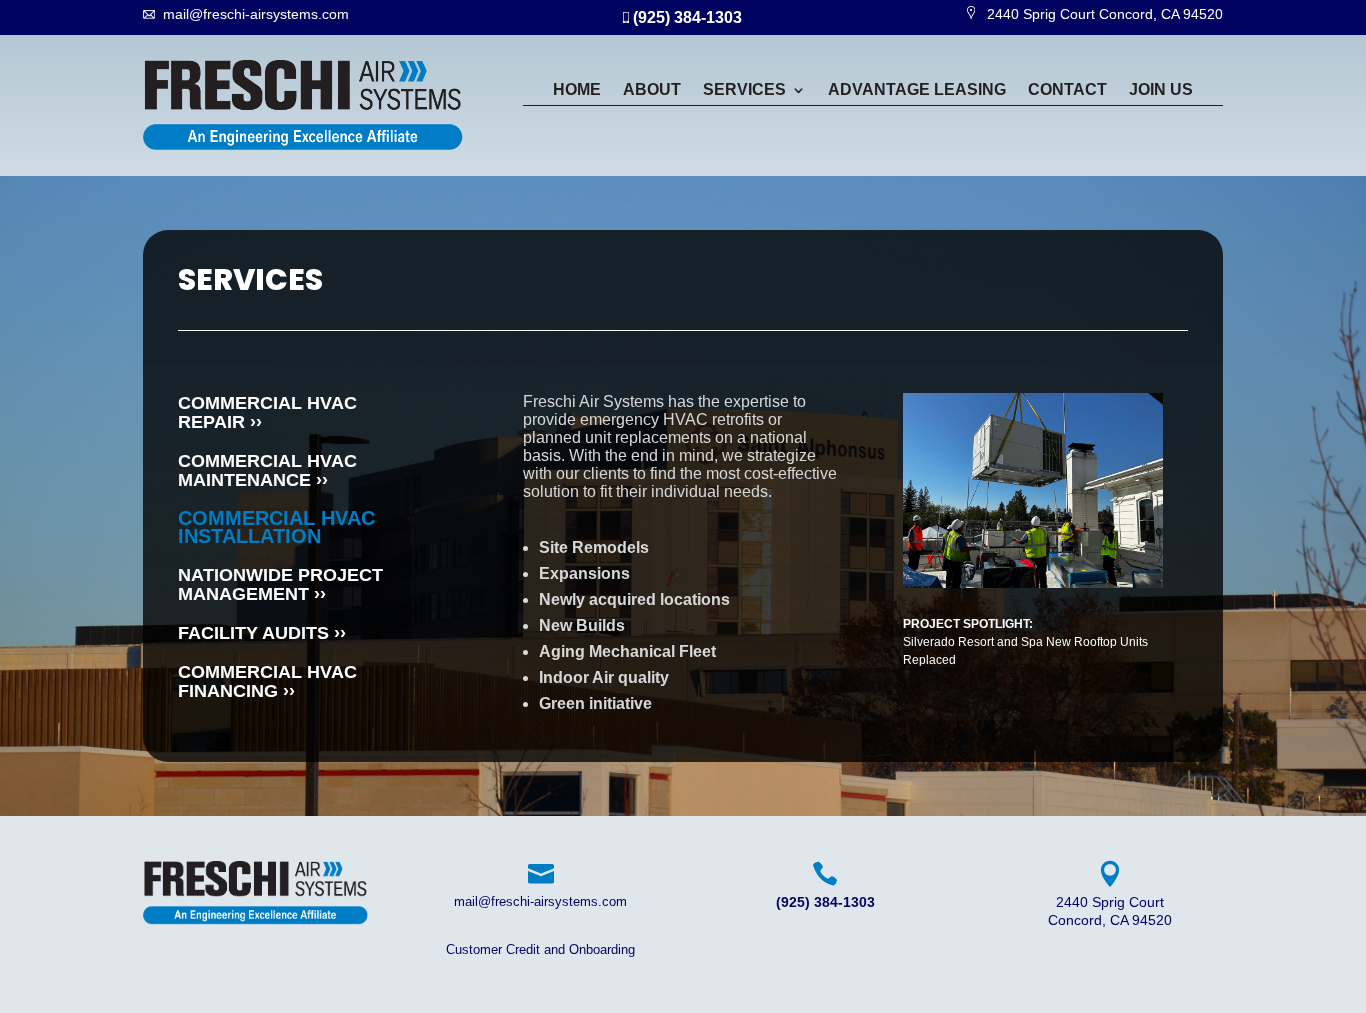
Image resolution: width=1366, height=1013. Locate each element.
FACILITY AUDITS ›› (262, 633)
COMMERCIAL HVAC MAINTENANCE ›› (267, 470)
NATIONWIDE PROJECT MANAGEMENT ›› (280, 584)
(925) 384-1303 (685, 17)
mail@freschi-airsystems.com (256, 14)
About (652, 90)
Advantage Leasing (917, 90)
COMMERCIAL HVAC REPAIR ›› (267, 412)
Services (744, 90)
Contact (1067, 90)
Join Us (1161, 90)
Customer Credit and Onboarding (540, 949)
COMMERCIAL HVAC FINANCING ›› (267, 681)
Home (577, 90)
